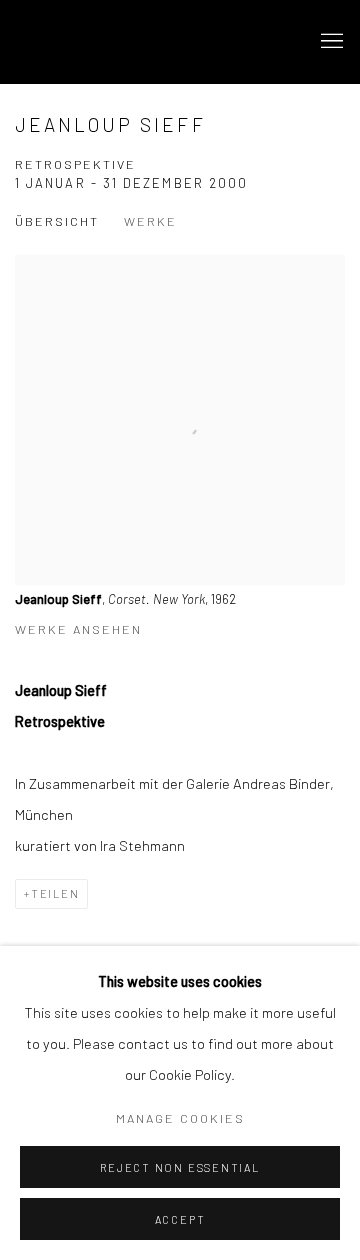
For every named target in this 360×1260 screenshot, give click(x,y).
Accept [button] (180, 1219)
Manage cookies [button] (180, 1118)
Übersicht (57, 221)
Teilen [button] (55, 893)
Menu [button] (330, 42)
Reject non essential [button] (179, 1167)
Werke (150, 221)
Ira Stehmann (125, 42)
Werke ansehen (78, 629)
